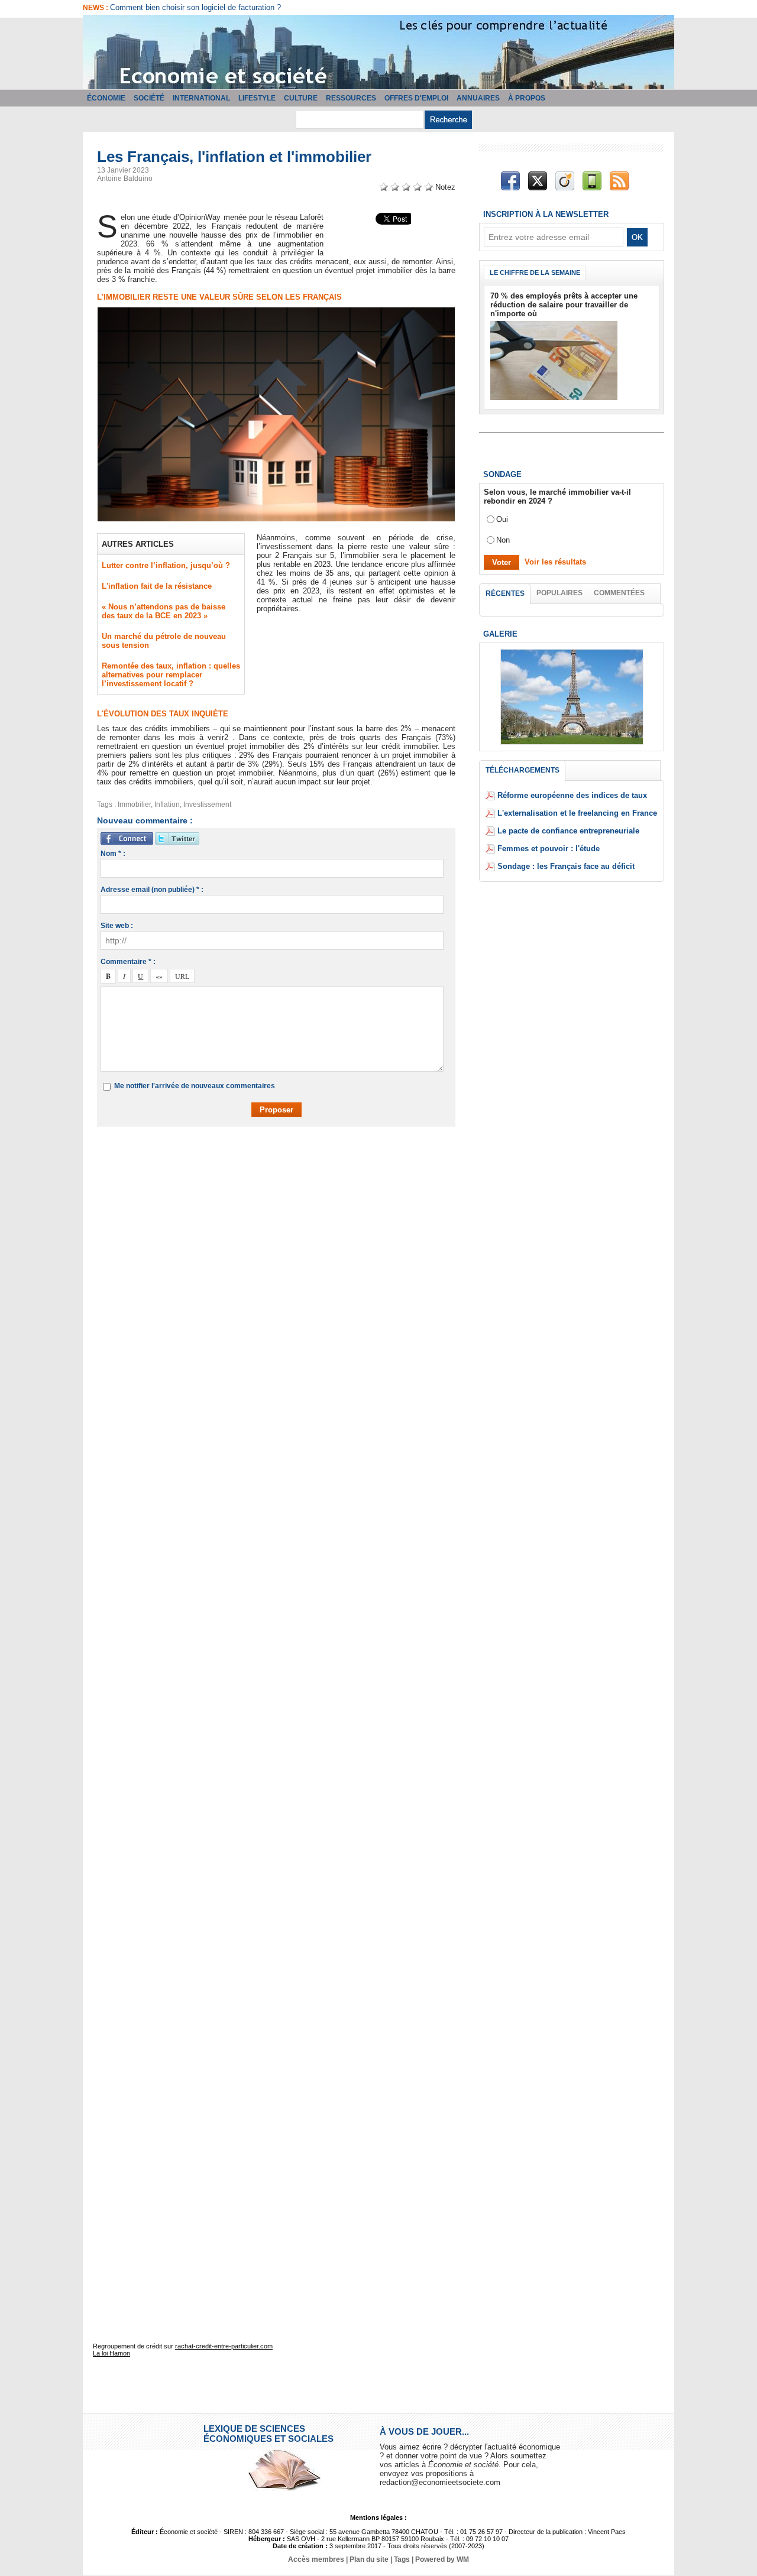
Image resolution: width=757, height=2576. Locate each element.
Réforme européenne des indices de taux (572, 795)
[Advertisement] (285, 1170)
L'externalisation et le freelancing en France (577, 813)
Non (503, 540)
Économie (106, 98)
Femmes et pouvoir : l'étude (549, 849)
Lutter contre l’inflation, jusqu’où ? (166, 565)
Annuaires (478, 98)
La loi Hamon (111, 2353)
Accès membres (316, 2559)
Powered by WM (442, 2559)
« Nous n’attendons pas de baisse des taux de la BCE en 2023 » (164, 611)
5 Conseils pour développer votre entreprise (184, 7)
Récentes (505, 593)
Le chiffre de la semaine (535, 272)
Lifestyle (257, 98)
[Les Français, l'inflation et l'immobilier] (276, 311)
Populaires (559, 593)
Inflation (167, 804)
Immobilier (134, 804)
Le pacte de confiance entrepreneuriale (568, 831)
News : (96, 8)
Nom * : (113, 854)
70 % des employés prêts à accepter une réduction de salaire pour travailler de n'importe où (564, 305)
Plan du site (369, 2559)
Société (149, 98)
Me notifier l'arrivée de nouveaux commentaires (195, 1086)
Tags (402, 2559)
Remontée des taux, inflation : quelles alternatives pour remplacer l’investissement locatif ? (171, 675)
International (201, 98)
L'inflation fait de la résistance (157, 586)
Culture (301, 98)
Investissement (207, 804)
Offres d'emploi (416, 98)
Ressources (351, 98)
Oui (502, 519)
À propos (527, 98)
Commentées (619, 593)
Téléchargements (523, 770)
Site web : (117, 926)
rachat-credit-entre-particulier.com (224, 2346)
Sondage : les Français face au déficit (566, 866)
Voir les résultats (555, 562)
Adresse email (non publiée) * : (152, 890)
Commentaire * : (128, 962)
